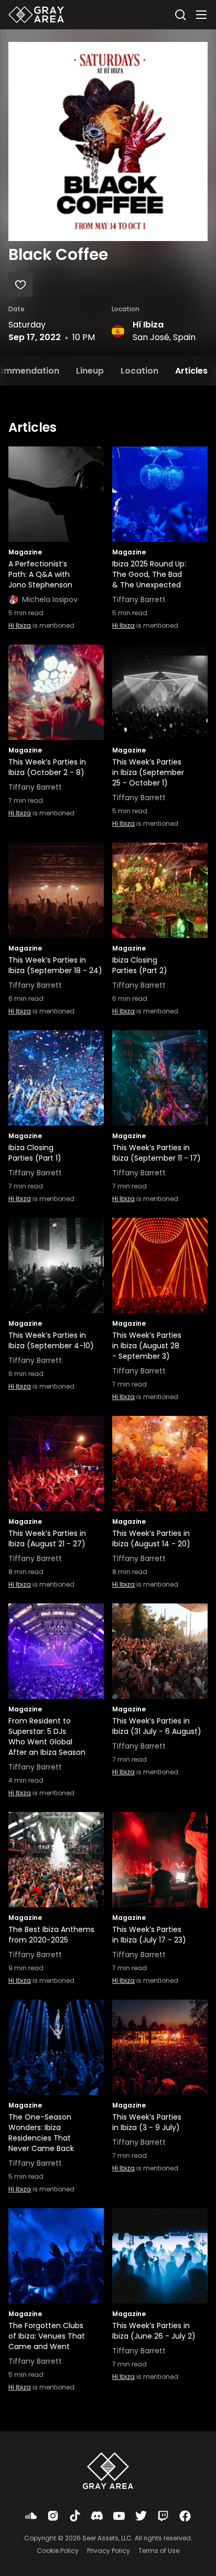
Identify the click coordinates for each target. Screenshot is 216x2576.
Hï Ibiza (148, 325)
